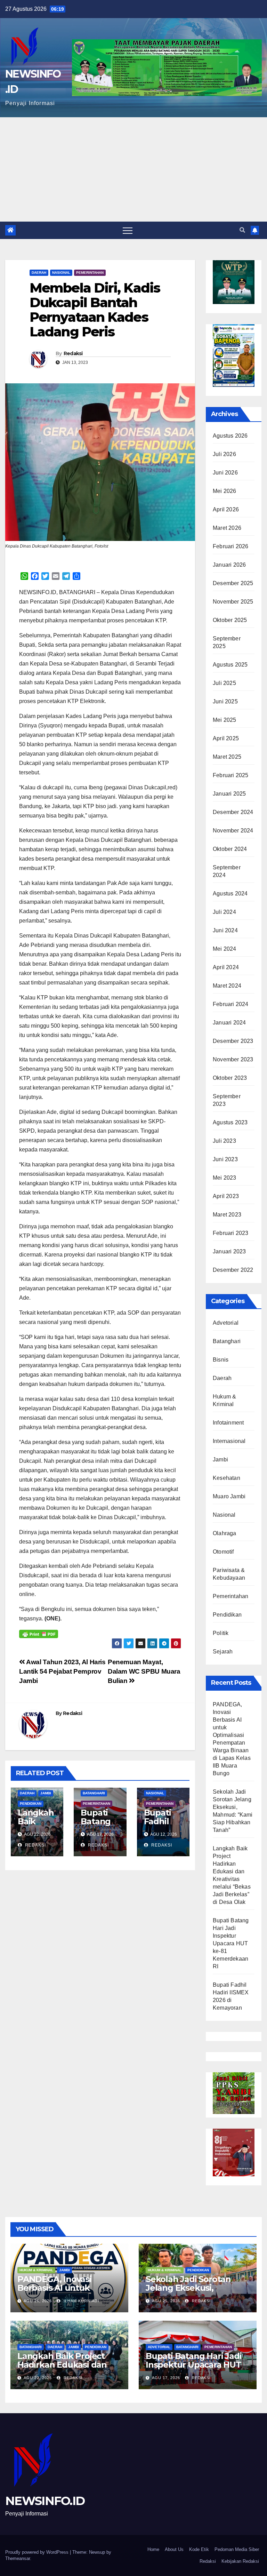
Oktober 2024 (230, 849)
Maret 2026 (227, 528)
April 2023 (226, 1196)
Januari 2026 (229, 565)
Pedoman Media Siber (237, 2549)
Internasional (229, 1441)
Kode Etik (199, 2549)
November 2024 (233, 831)
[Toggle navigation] (128, 230)
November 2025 (233, 602)
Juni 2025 (225, 701)
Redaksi (73, 353)
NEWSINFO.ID (45, 2501)
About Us (174, 2549)
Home (153, 2549)
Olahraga (225, 1533)
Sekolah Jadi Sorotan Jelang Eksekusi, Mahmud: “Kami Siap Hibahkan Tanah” (188, 2292)
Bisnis (221, 1360)
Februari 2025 (231, 775)
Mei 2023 (225, 1178)
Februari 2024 (231, 1004)
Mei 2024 (225, 949)
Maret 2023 (227, 1215)
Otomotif (223, 1552)
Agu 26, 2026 (38, 2301)
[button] (242, 230)
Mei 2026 (225, 491)
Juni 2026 (225, 473)
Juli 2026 (224, 454)
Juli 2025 (224, 683)
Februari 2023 (231, 1233)
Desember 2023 (233, 1041)
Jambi (46, 1793)
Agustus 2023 (230, 1122)
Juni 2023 (225, 1159)
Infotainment (228, 1423)
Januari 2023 (229, 1251)
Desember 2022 (233, 1270)
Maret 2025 (227, 757)
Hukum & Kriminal (36, 2270)
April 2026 (226, 509)
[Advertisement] (133, 169)
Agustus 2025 (230, 665)
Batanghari (94, 1793)
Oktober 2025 (230, 620)
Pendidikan (31, 1804)
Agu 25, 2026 (166, 2301)
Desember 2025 (233, 583)
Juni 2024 (225, 930)
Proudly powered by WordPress (38, 2552)
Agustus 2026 (230, 436)
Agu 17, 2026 (166, 2378)
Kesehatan (226, 1478)
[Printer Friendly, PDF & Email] (39, 1633)
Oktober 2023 (230, 1078)
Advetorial (226, 1323)
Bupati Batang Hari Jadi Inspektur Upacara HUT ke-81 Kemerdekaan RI (231, 1943)
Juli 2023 (224, 1141)
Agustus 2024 (230, 894)
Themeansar (18, 2558)
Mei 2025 (225, 720)
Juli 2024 (224, 912)
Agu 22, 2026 (38, 2378)
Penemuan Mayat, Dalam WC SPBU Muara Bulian (144, 1671)
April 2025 (226, 738)
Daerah (39, 273)
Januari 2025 (229, 794)
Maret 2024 (227, 986)
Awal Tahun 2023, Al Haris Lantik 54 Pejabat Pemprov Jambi (62, 1671)
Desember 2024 (233, 812)
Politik (221, 1633)
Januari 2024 (229, 1023)
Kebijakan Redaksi (240, 2561)
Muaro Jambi (229, 1496)
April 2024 (226, 967)
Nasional (61, 273)
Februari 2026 (231, 546)
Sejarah (223, 1652)
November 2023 (233, 1059)
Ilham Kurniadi (81, 2301)
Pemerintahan (90, 273)
